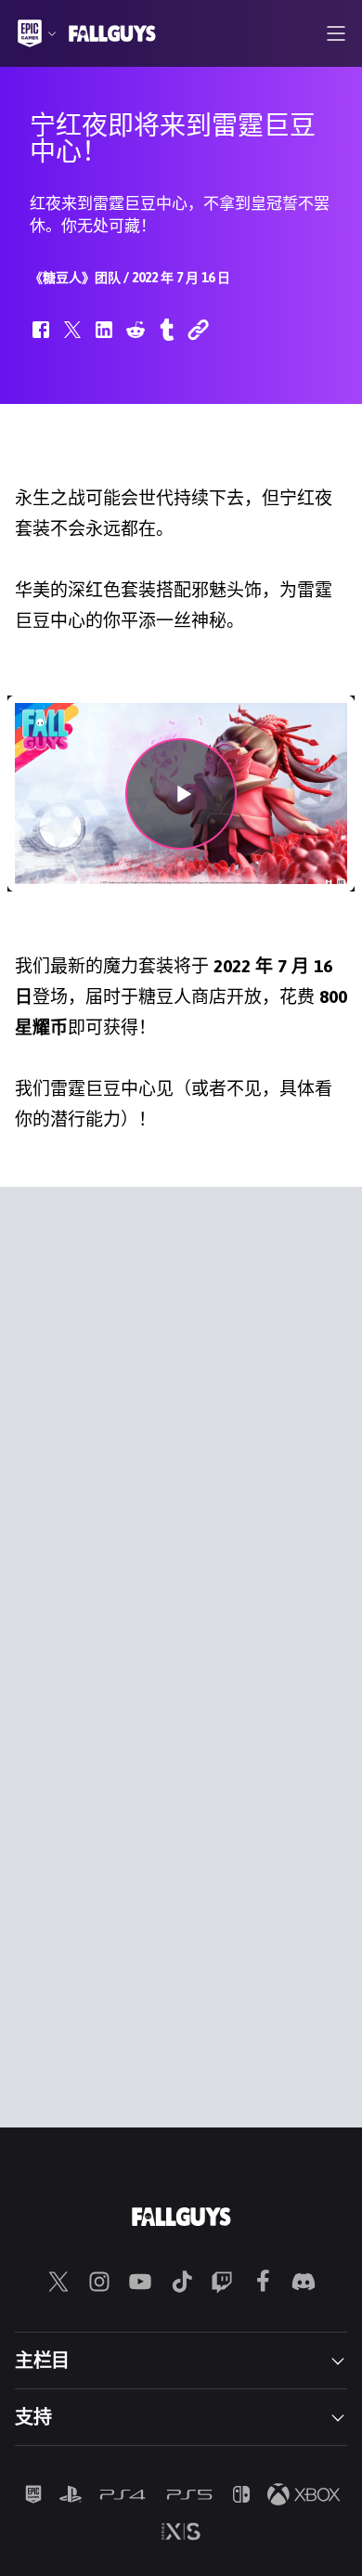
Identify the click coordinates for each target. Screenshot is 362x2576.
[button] (41, 339)
